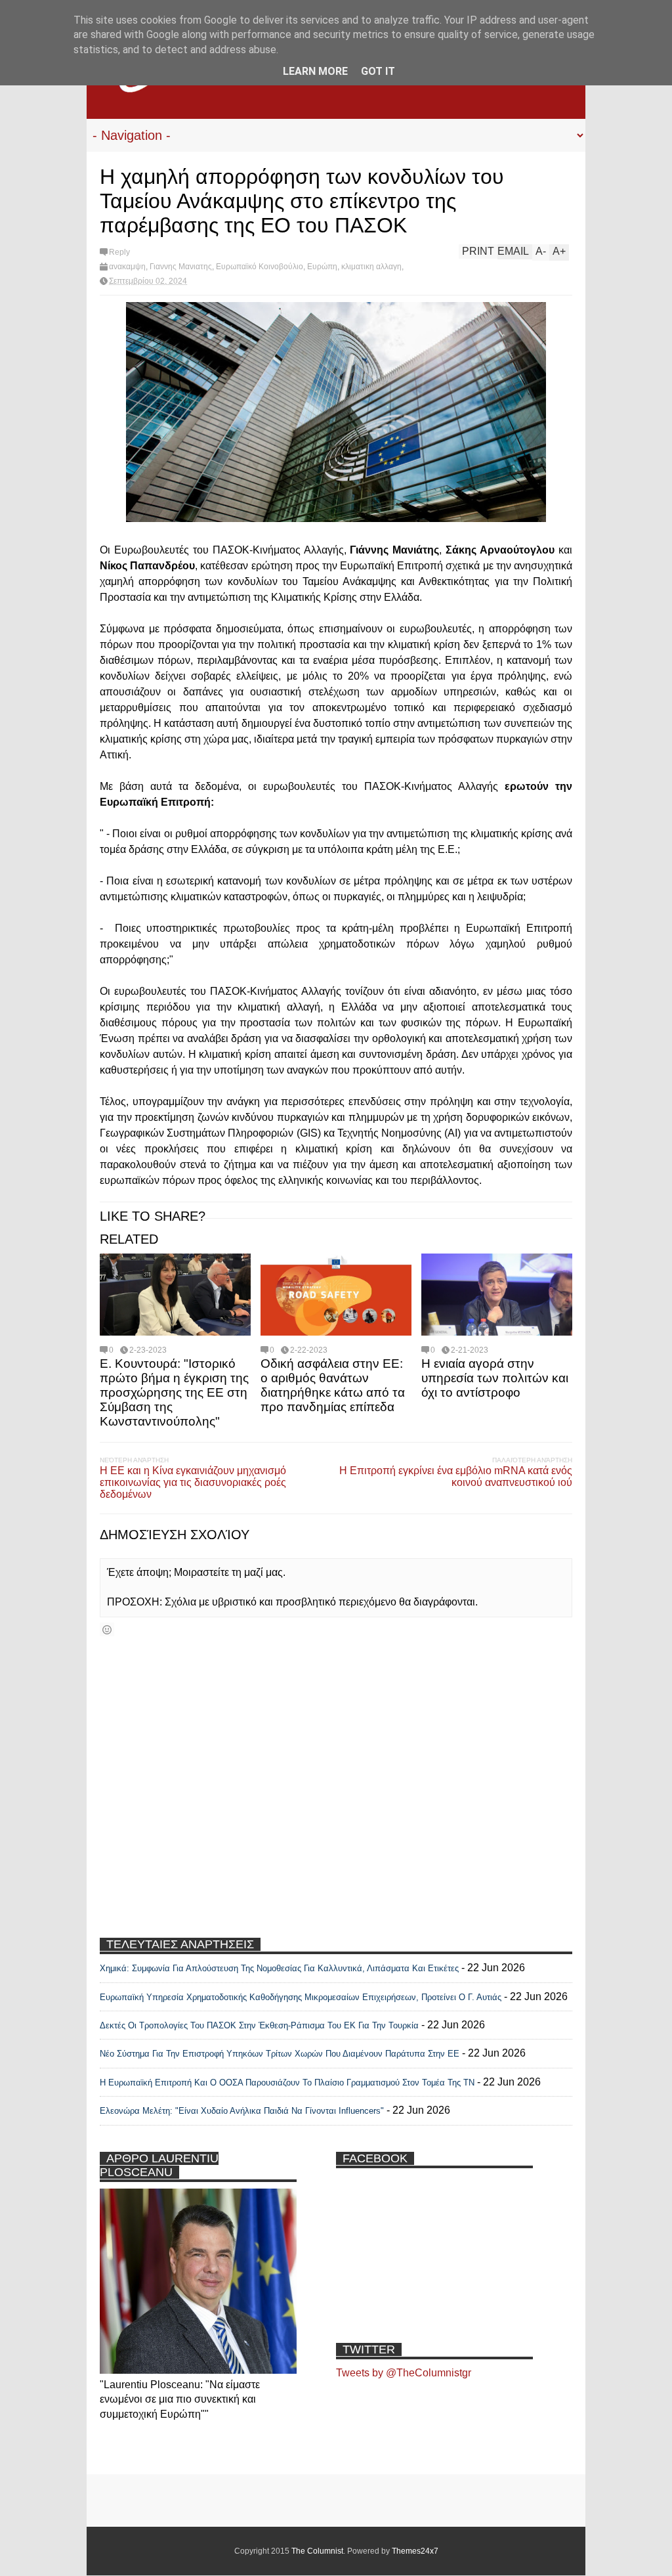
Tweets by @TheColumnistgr (404, 2373)
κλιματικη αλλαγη (371, 267)
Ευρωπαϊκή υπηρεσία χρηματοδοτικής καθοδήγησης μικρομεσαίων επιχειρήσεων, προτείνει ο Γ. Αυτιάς (301, 1997)
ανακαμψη (127, 267)
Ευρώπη (322, 267)
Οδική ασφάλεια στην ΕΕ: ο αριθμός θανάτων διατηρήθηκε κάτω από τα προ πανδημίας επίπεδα (333, 1385)
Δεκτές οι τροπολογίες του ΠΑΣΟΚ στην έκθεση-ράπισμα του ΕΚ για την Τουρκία (261, 2025)
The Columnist (317, 2551)
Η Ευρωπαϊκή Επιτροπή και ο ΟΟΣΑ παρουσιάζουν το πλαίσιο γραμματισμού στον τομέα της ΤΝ (287, 2083)
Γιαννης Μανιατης (181, 267)
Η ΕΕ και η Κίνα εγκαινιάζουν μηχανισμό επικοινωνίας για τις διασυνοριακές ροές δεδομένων (193, 1482)
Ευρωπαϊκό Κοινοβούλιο (260, 267)
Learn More (315, 71)
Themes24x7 (415, 2551)
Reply (119, 252)
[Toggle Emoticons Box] (107, 1629)
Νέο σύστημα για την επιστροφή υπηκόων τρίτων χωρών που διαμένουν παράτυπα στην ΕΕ (280, 2054)
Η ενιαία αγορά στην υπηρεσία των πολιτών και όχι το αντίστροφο (495, 1378)
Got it (378, 71)
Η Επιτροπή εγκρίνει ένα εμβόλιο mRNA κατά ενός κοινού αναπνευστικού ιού (456, 1476)
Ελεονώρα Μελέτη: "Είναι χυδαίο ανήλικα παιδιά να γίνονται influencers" (242, 2111)
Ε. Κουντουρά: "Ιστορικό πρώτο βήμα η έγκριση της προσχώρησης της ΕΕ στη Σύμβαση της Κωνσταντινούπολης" (174, 1392)
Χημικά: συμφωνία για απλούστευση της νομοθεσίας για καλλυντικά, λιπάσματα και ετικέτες (279, 1968)
